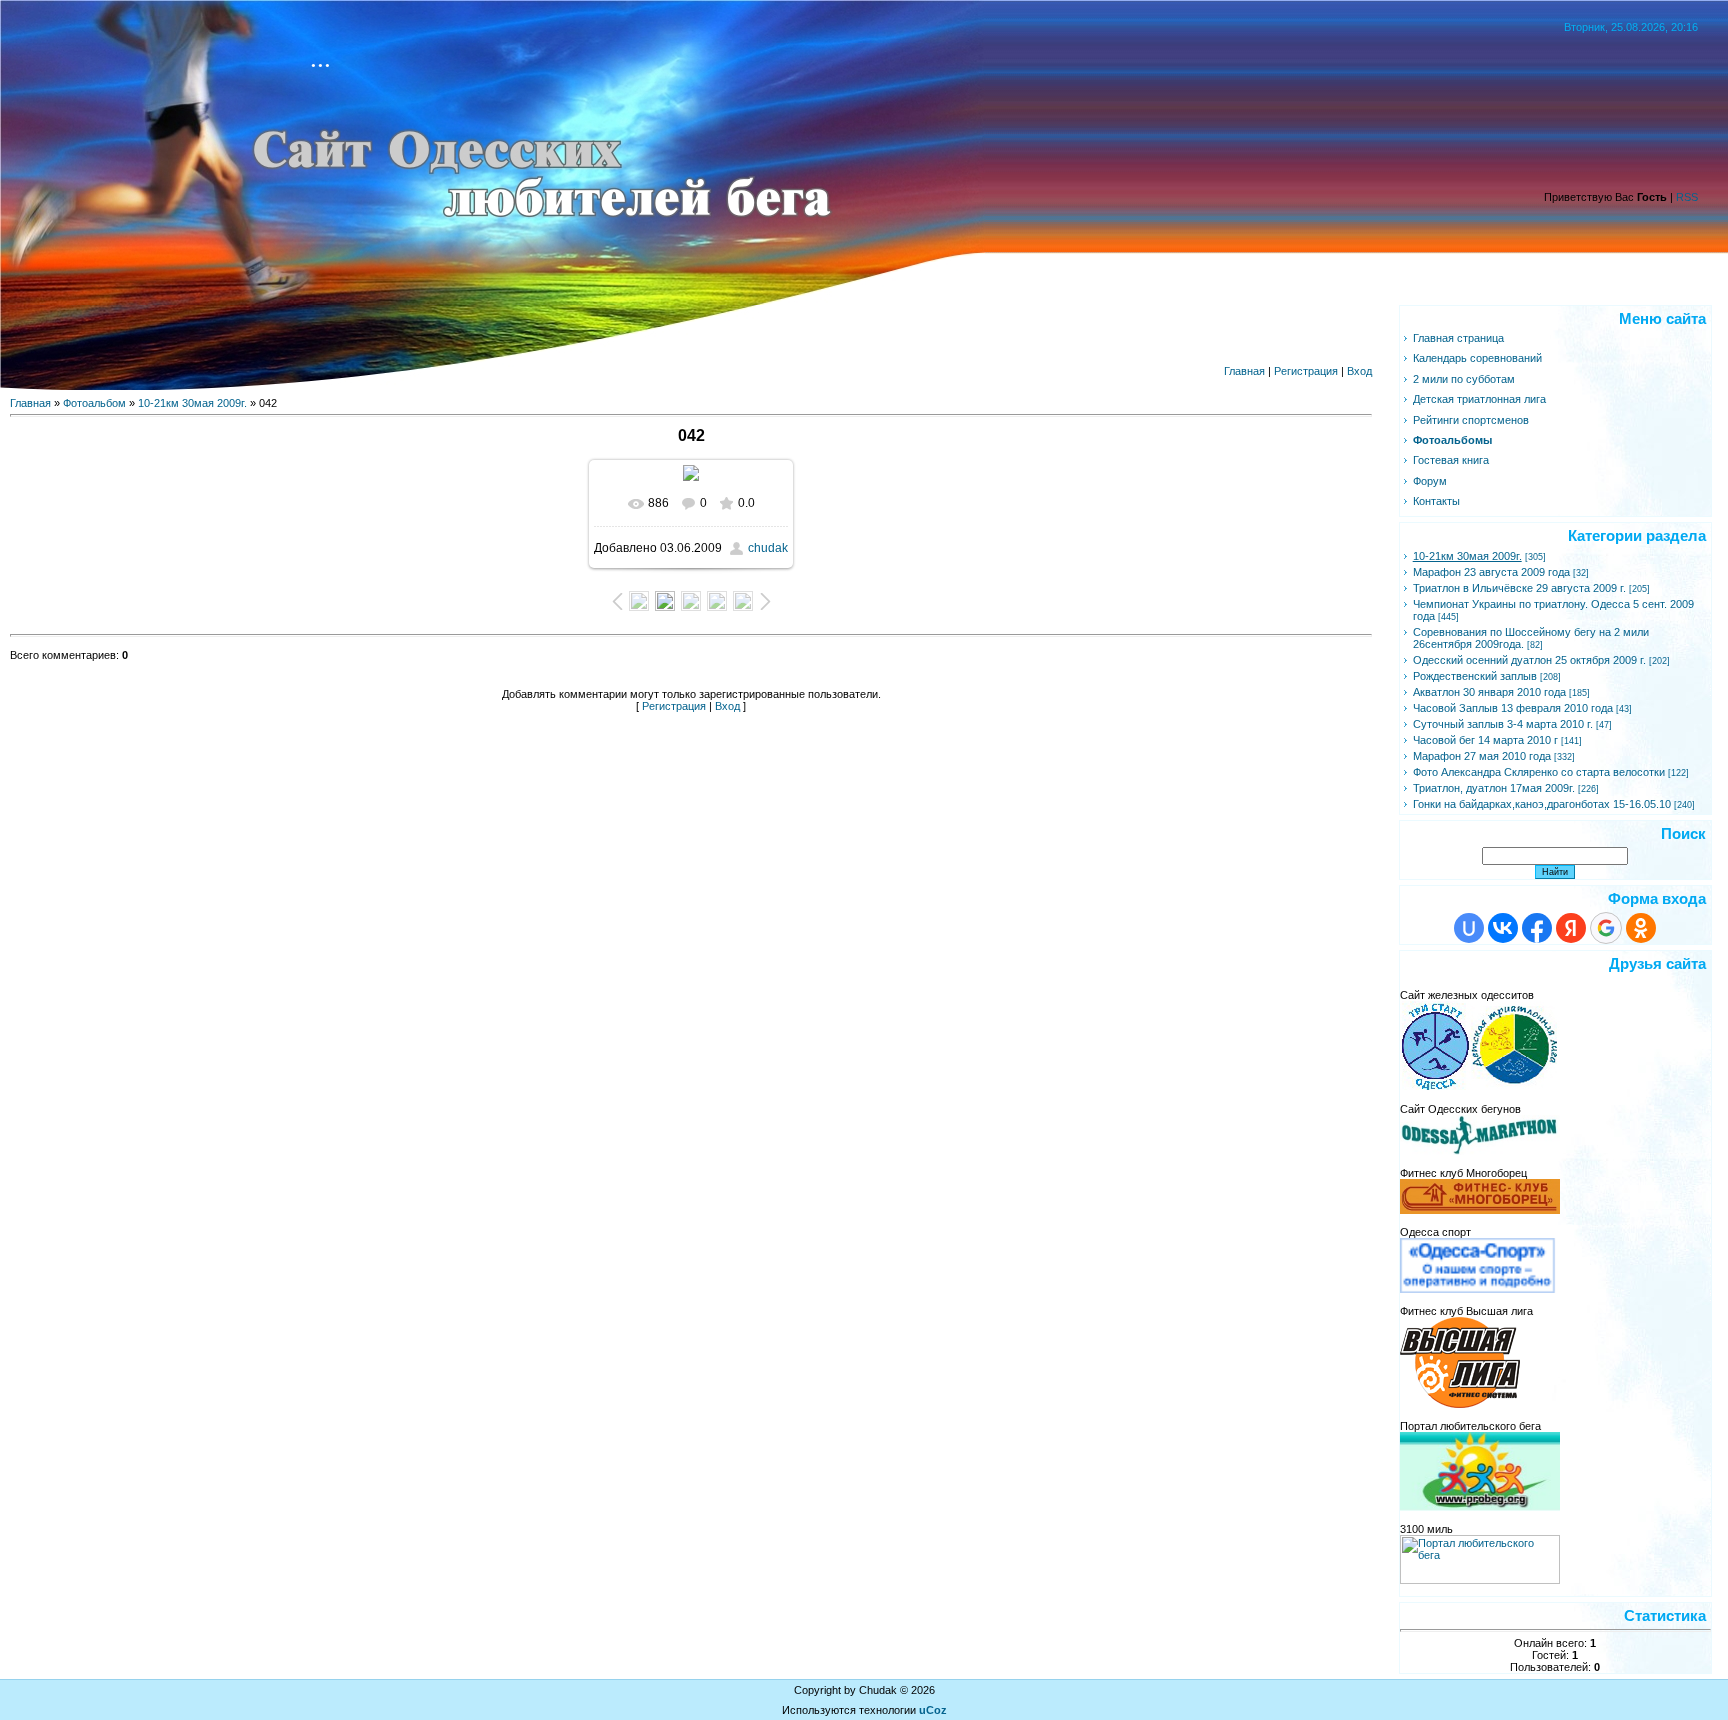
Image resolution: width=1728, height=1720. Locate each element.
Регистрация (1306, 371)
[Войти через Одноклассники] (1641, 928)
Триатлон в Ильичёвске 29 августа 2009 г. (1519, 588)
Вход (1359, 371)
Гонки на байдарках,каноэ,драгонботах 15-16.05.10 (1542, 804)
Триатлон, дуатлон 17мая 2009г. (1494, 788)
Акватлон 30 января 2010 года (1489, 692)
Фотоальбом (94, 403)
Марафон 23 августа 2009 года (1491, 572)
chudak (768, 548)
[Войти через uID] (1469, 928)
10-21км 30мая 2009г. (192, 403)
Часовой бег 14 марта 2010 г (1485, 740)
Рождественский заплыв (1475, 676)
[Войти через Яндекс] (1571, 928)
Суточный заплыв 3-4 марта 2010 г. (1503, 724)
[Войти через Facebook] (1537, 928)
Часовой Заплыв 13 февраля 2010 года (1513, 708)
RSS (1687, 197)
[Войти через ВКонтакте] (1503, 928)
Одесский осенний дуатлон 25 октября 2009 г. (1529, 660)
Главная (1244, 371)
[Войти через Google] (1606, 928)
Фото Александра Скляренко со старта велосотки (1539, 772)
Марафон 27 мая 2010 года (1482, 756)
